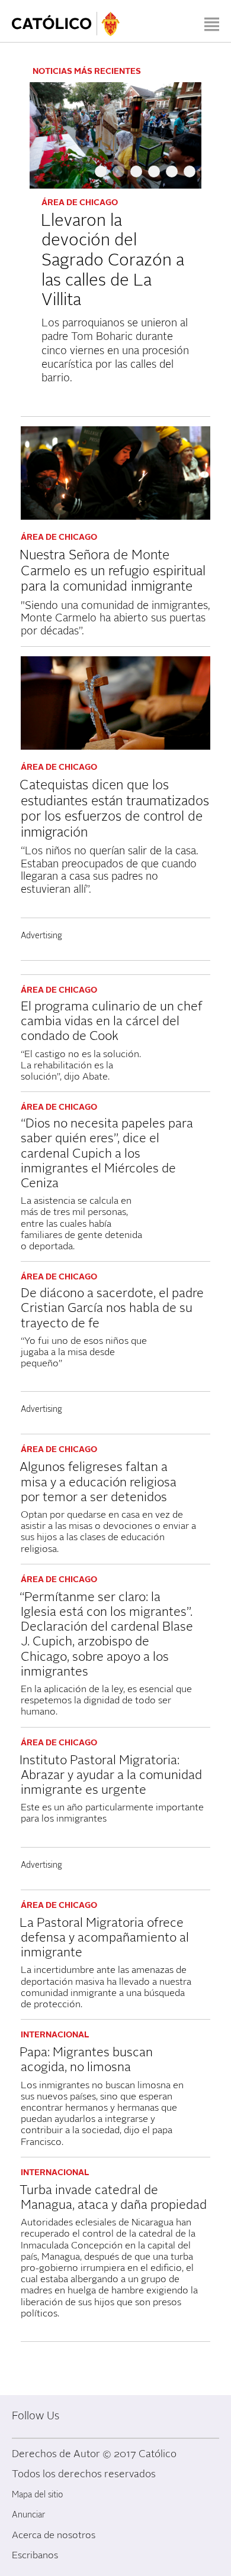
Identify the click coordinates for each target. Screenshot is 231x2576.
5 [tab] (172, 176)
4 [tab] (154, 176)
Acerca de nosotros (54, 2535)
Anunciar (28, 2515)
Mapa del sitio (37, 2495)
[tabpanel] (115, 240)
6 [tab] (190, 176)
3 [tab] (136, 176)
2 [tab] (118, 176)
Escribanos (35, 2555)
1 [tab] (101, 176)
